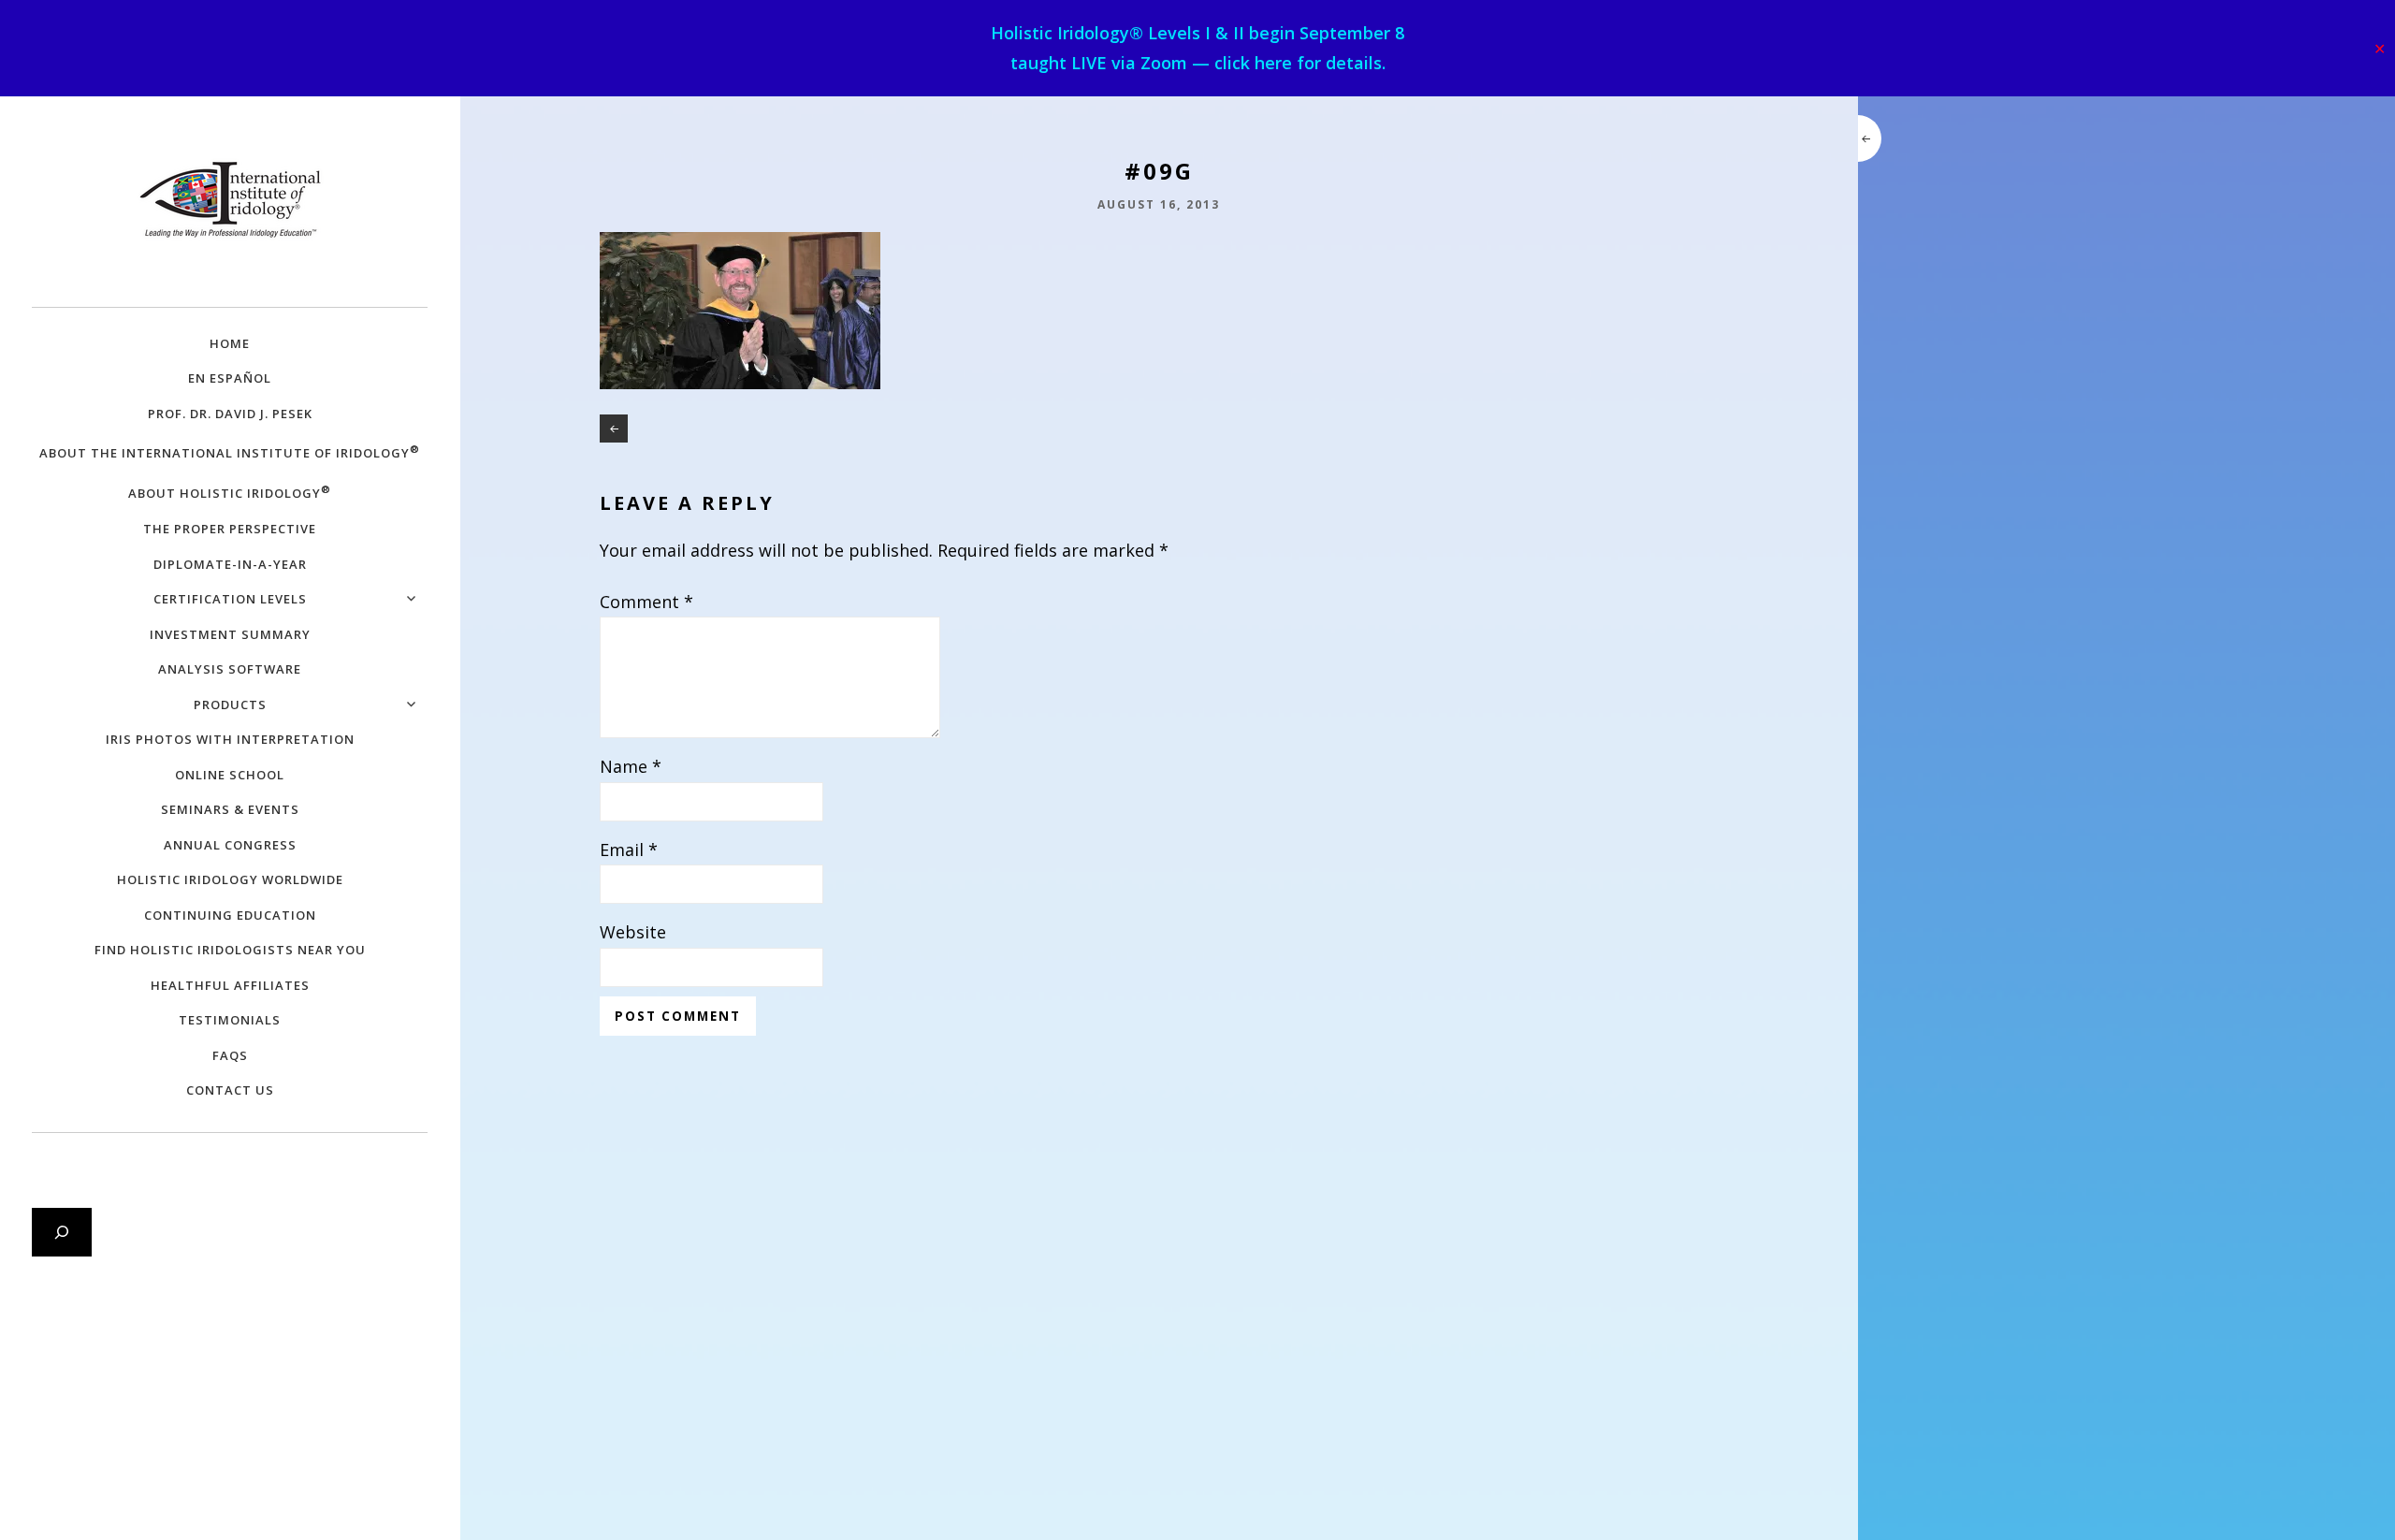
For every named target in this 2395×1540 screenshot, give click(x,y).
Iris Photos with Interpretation (230, 739)
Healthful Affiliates (230, 985)
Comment (646, 602)
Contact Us (230, 1090)
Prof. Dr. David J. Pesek (230, 414)
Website (633, 932)
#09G (614, 429)
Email (629, 850)
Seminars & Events (230, 809)
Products (230, 705)
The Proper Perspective (230, 529)
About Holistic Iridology (230, 492)
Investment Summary (230, 634)
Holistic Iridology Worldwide (230, 879)
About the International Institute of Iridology (230, 451)
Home (230, 343)
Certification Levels (230, 599)
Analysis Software (230, 669)
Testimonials (230, 1020)
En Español (230, 378)
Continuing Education (230, 915)
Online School (230, 775)
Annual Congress (230, 845)
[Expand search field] (62, 1232)
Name (631, 766)
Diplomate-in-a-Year (230, 564)
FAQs (230, 1055)
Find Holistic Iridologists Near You (230, 950)
